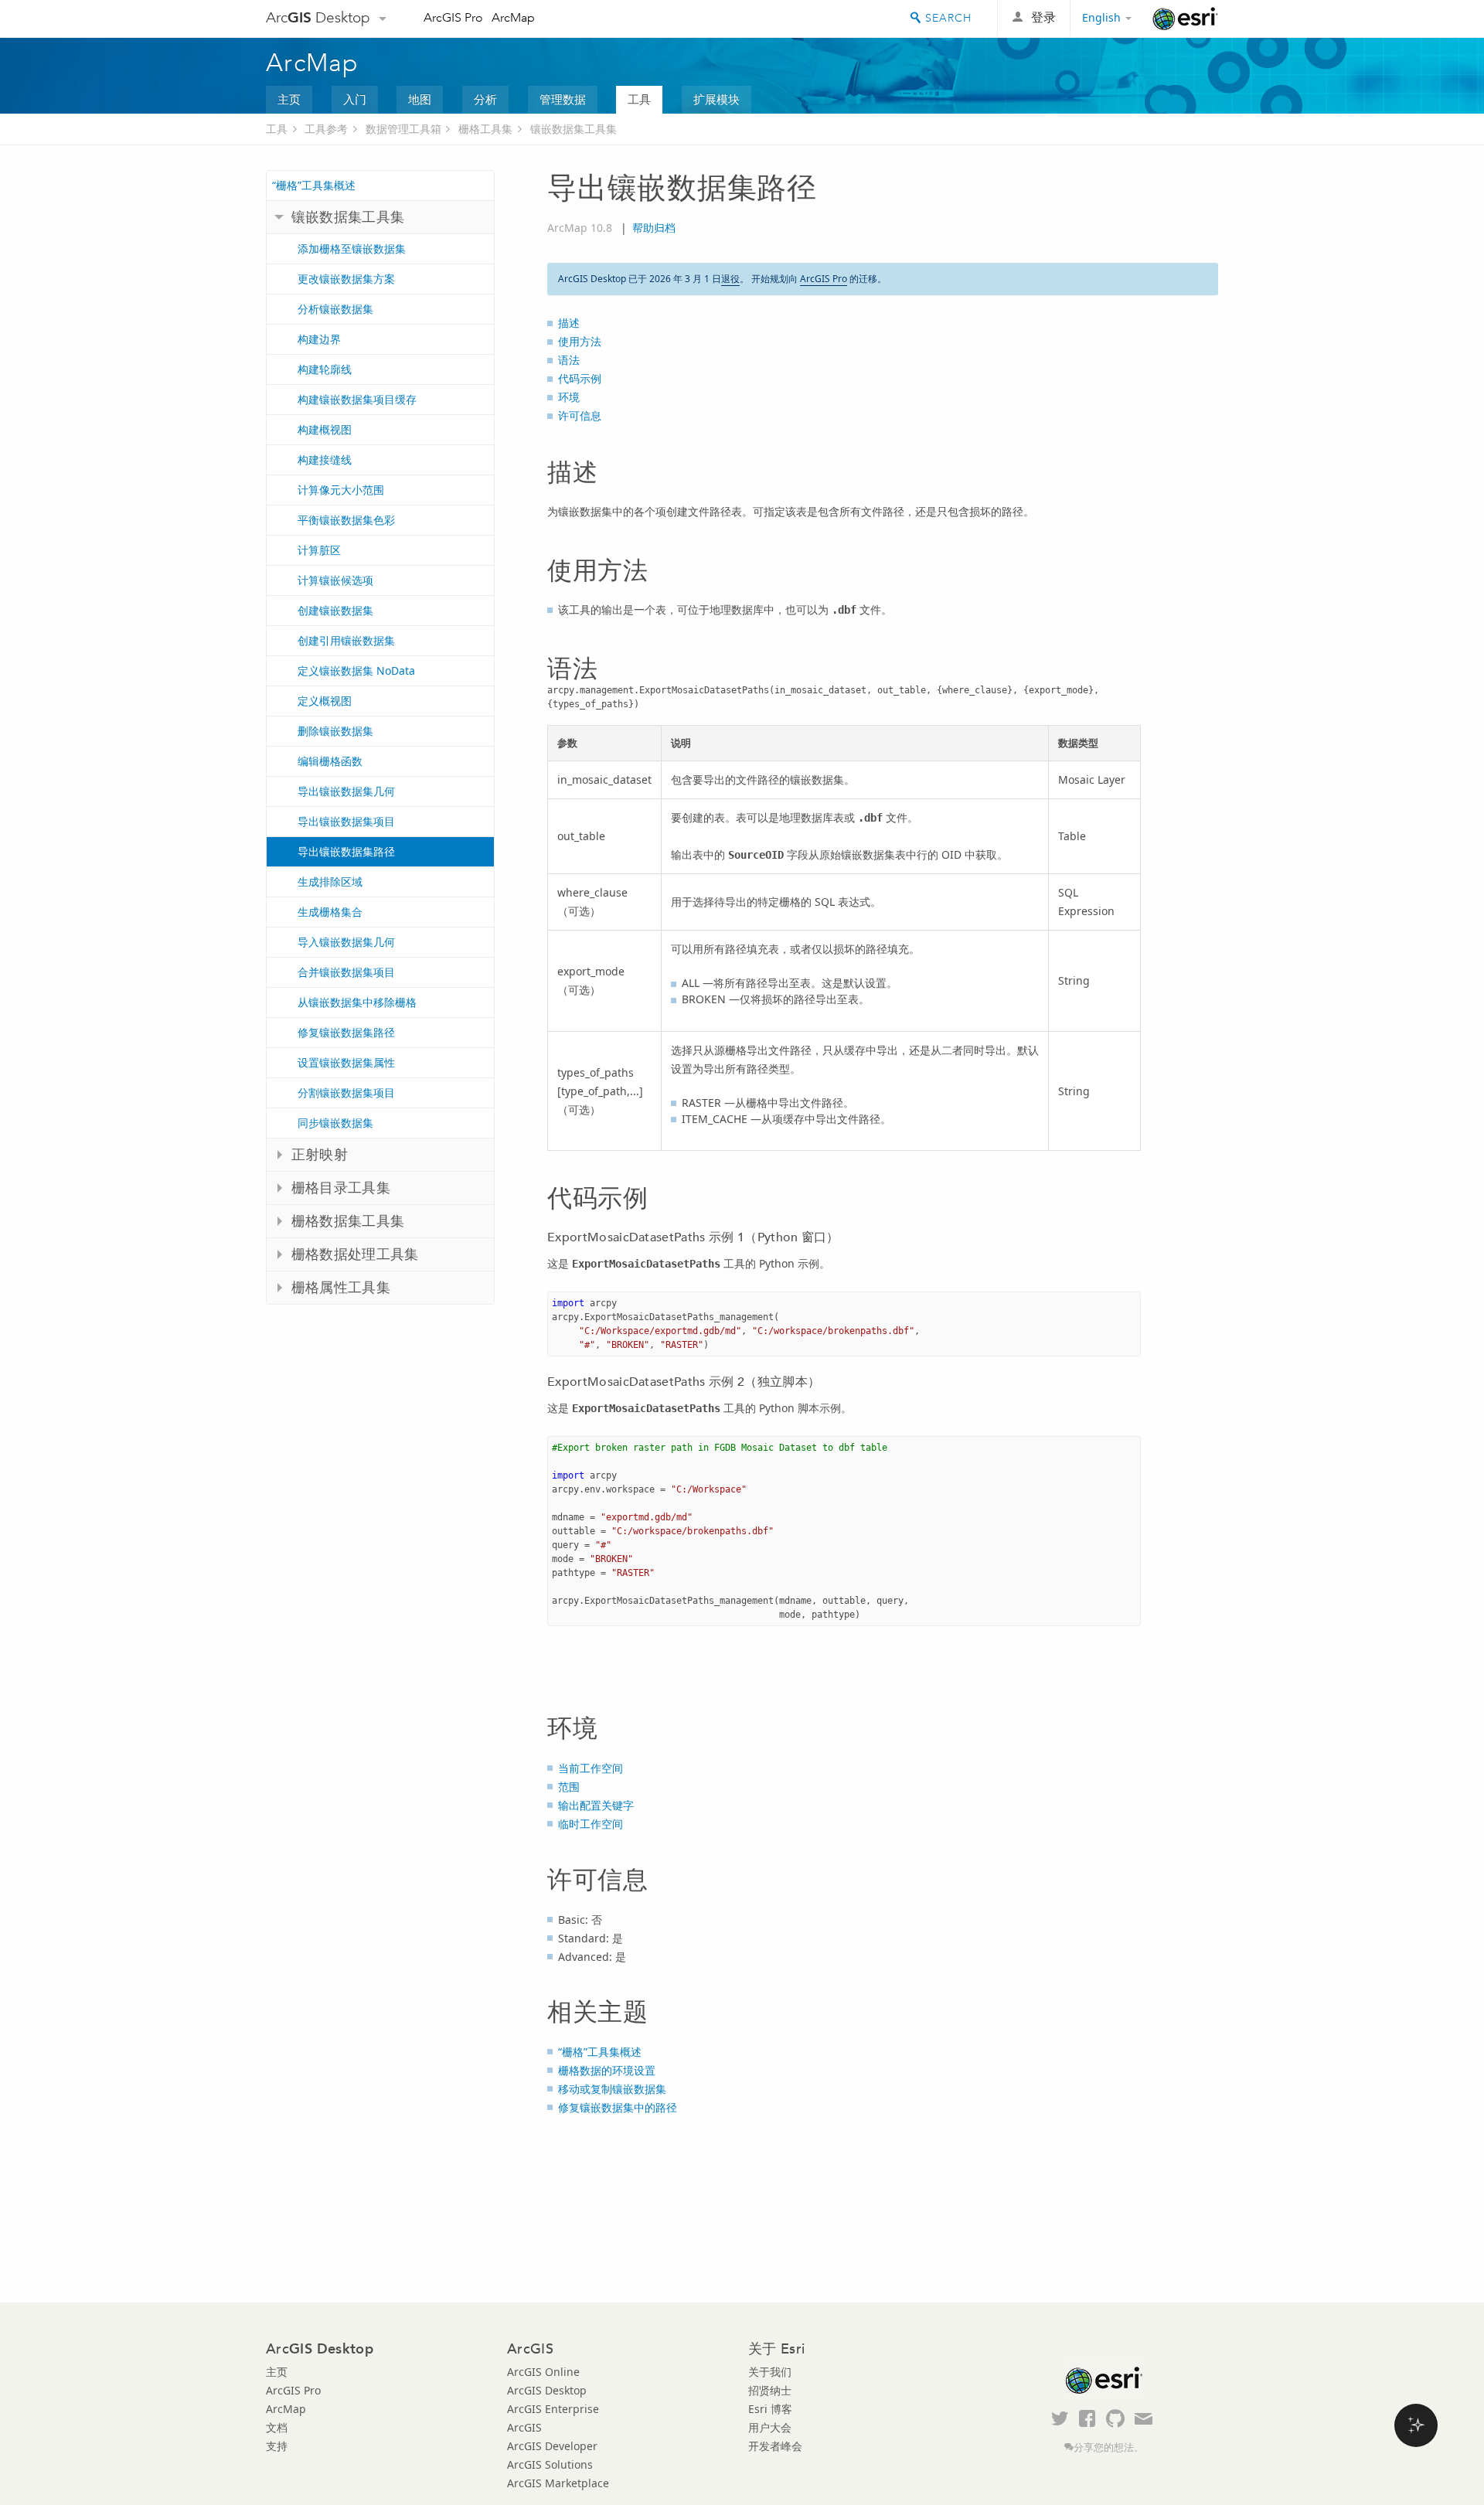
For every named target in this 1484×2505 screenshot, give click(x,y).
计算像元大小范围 (341, 490)
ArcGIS (524, 2427)
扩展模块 (716, 99)
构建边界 (319, 339)
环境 (569, 397)
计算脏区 (319, 550)
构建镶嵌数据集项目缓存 (357, 399)
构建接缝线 (325, 459)
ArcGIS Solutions (550, 2464)
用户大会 (770, 2427)
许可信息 (580, 415)
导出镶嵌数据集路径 (346, 851)
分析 (485, 99)
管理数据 (563, 99)
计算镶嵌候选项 (335, 580)
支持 (277, 2446)
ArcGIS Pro (453, 17)
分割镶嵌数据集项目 (346, 1093)
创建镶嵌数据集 (335, 610)
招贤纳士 (770, 2390)
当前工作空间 (591, 1768)
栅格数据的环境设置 (607, 2070)
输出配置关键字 (596, 1805)
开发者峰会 (775, 2446)
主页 (289, 99)
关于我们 (770, 2372)
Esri (1185, 19)
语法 (569, 360)
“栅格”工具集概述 (314, 185)
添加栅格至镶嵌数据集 (352, 248)
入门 (355, 99)
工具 (639, 99)
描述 (569, 323)
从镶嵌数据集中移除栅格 (357, 1002)
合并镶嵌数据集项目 (346, 972)
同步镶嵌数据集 (335, 1123)
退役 (730, 279)
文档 (277, 2427)
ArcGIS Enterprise (553, 2409)
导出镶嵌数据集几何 (346, 791)
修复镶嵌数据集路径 (346, 1032)
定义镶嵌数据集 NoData (356, 670)
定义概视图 (325, 701)
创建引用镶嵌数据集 (346, 640)
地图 (420, 99)
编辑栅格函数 (330, 761)
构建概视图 (325, 429)
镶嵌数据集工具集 (574, 129)
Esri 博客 (770, 2409)
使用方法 (580, 341)
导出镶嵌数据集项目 (346, 821)
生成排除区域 (330, 882)
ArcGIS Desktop (547, 2390)
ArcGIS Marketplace (558, 2483)
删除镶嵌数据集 (335, 731)
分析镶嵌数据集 (335, 309)
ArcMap (513, 17)
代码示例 (580, 378)
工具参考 (326, 129)
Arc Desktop (318, 17)
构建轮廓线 (325, 369)
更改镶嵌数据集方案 (346, 279)
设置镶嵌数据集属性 (346, 1062)
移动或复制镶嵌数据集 (612, 2089)
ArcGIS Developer (552, 2446)
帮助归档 (654, 228)
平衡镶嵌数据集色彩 (346, 520)
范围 (569, 1787)
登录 (1043, 17)
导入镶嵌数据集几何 (346, 942)
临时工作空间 (591, 1824)
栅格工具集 (485, 129)
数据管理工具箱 (403, 129)
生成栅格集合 (330, 912)
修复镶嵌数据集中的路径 (618, 2107)
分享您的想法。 (1109, 2447)
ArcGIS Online (543, 2372)
